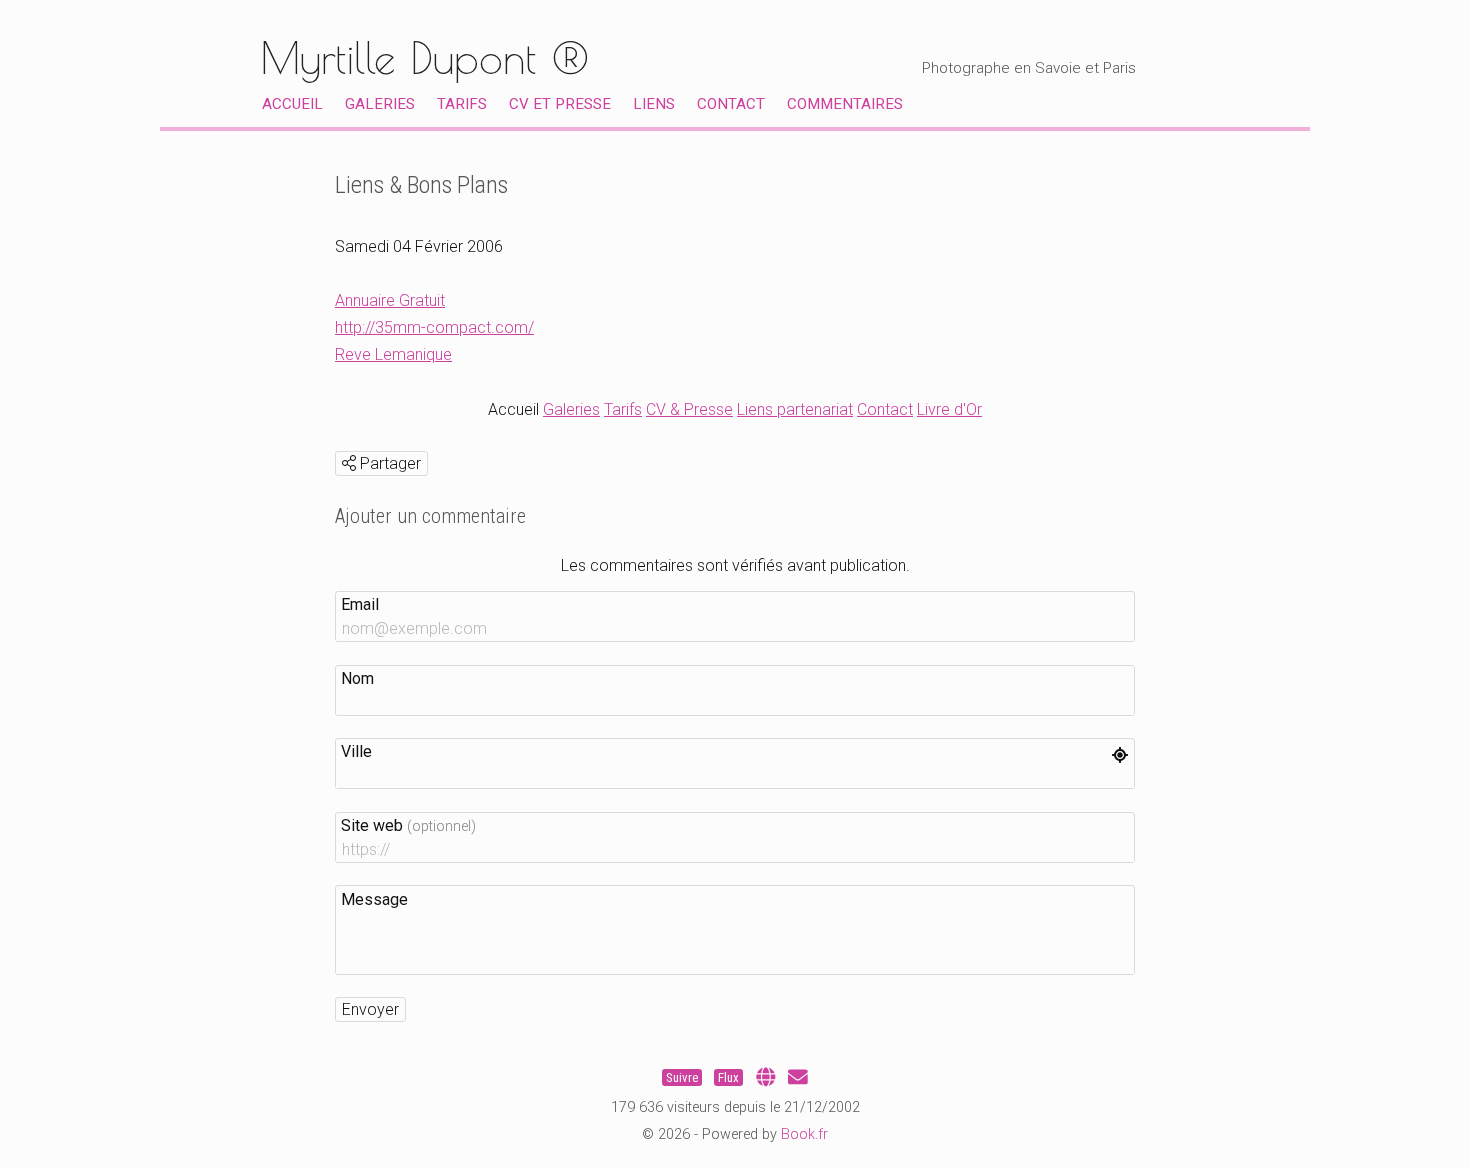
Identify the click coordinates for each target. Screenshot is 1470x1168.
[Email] (798, 1077)
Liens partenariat (795, 409)
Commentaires (845, 104)
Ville (356, 751)
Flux (728, 1077)
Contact (731, 104)
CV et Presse (560, 104)
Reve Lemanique (393, 354)
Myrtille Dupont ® (424, 57)
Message (374, 899)
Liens (654, 104)
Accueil (292, 104)
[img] (349, 463)
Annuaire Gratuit (390, 300)
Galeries (380, 104)
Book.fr (804, 1134)
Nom (357, 678)
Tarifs (462, 104)
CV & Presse (689, 409)
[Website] (766, 1077)
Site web (408, 825)
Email (360, 604)
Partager (388, 463)
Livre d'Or (949, 409)
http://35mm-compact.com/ (434, 327)
